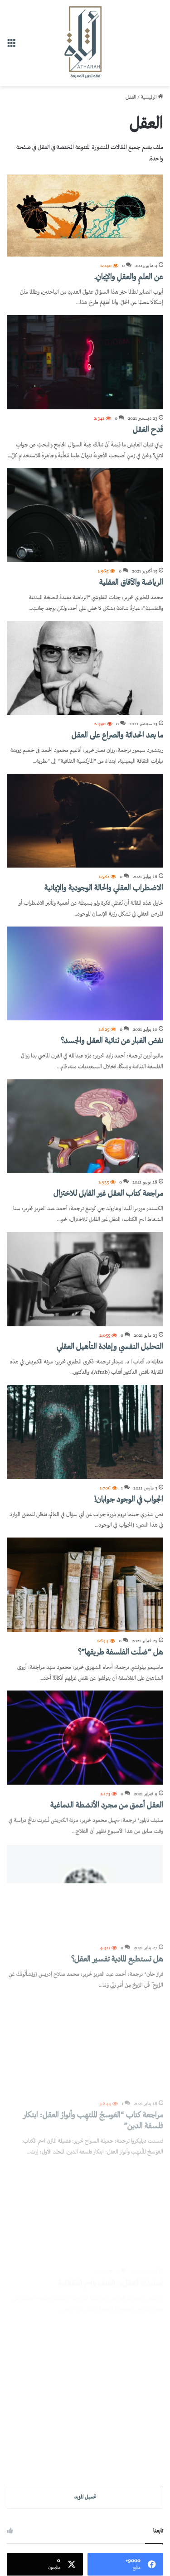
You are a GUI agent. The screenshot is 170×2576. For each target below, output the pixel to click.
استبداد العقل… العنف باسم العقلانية (111, 2275)
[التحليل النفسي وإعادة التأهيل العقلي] (85, 1279)
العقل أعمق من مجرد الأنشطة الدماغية (107, 1805)
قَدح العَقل (148, 430)
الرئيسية (149, 98)
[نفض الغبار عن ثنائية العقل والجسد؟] (85, 974)
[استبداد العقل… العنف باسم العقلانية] (85, 2207)
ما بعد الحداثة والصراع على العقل (117, 736)
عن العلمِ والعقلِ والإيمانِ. (129, 277)
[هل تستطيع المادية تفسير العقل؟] (85, 1891)
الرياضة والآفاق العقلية (131, 583)
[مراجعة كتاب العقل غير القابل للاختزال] (85, 1126)
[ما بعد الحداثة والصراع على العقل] (85, 668)
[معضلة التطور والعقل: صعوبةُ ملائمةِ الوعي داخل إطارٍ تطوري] (85, 2360)
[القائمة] (11, 46)
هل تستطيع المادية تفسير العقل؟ (117, 1958)
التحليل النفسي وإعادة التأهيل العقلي (110, 1347)
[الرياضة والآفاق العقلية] (85, 515)
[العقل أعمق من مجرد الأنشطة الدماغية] (85, 1737)
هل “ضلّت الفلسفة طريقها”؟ (121, 1653)
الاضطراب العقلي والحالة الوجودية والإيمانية (104, 888)
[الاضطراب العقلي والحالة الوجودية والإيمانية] (85, 821)
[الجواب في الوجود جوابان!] (85, 1432)
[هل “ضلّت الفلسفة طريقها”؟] (85, 1585)
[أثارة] (85, 43)
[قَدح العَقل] (85, 362)
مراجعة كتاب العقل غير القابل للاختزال (108, 1194)
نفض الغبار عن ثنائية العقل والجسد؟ (112, 1041)
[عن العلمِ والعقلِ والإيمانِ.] (85, 216)
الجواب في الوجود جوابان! (129, 1500)
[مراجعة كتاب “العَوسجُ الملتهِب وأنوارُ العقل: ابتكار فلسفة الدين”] (85, 2043)
